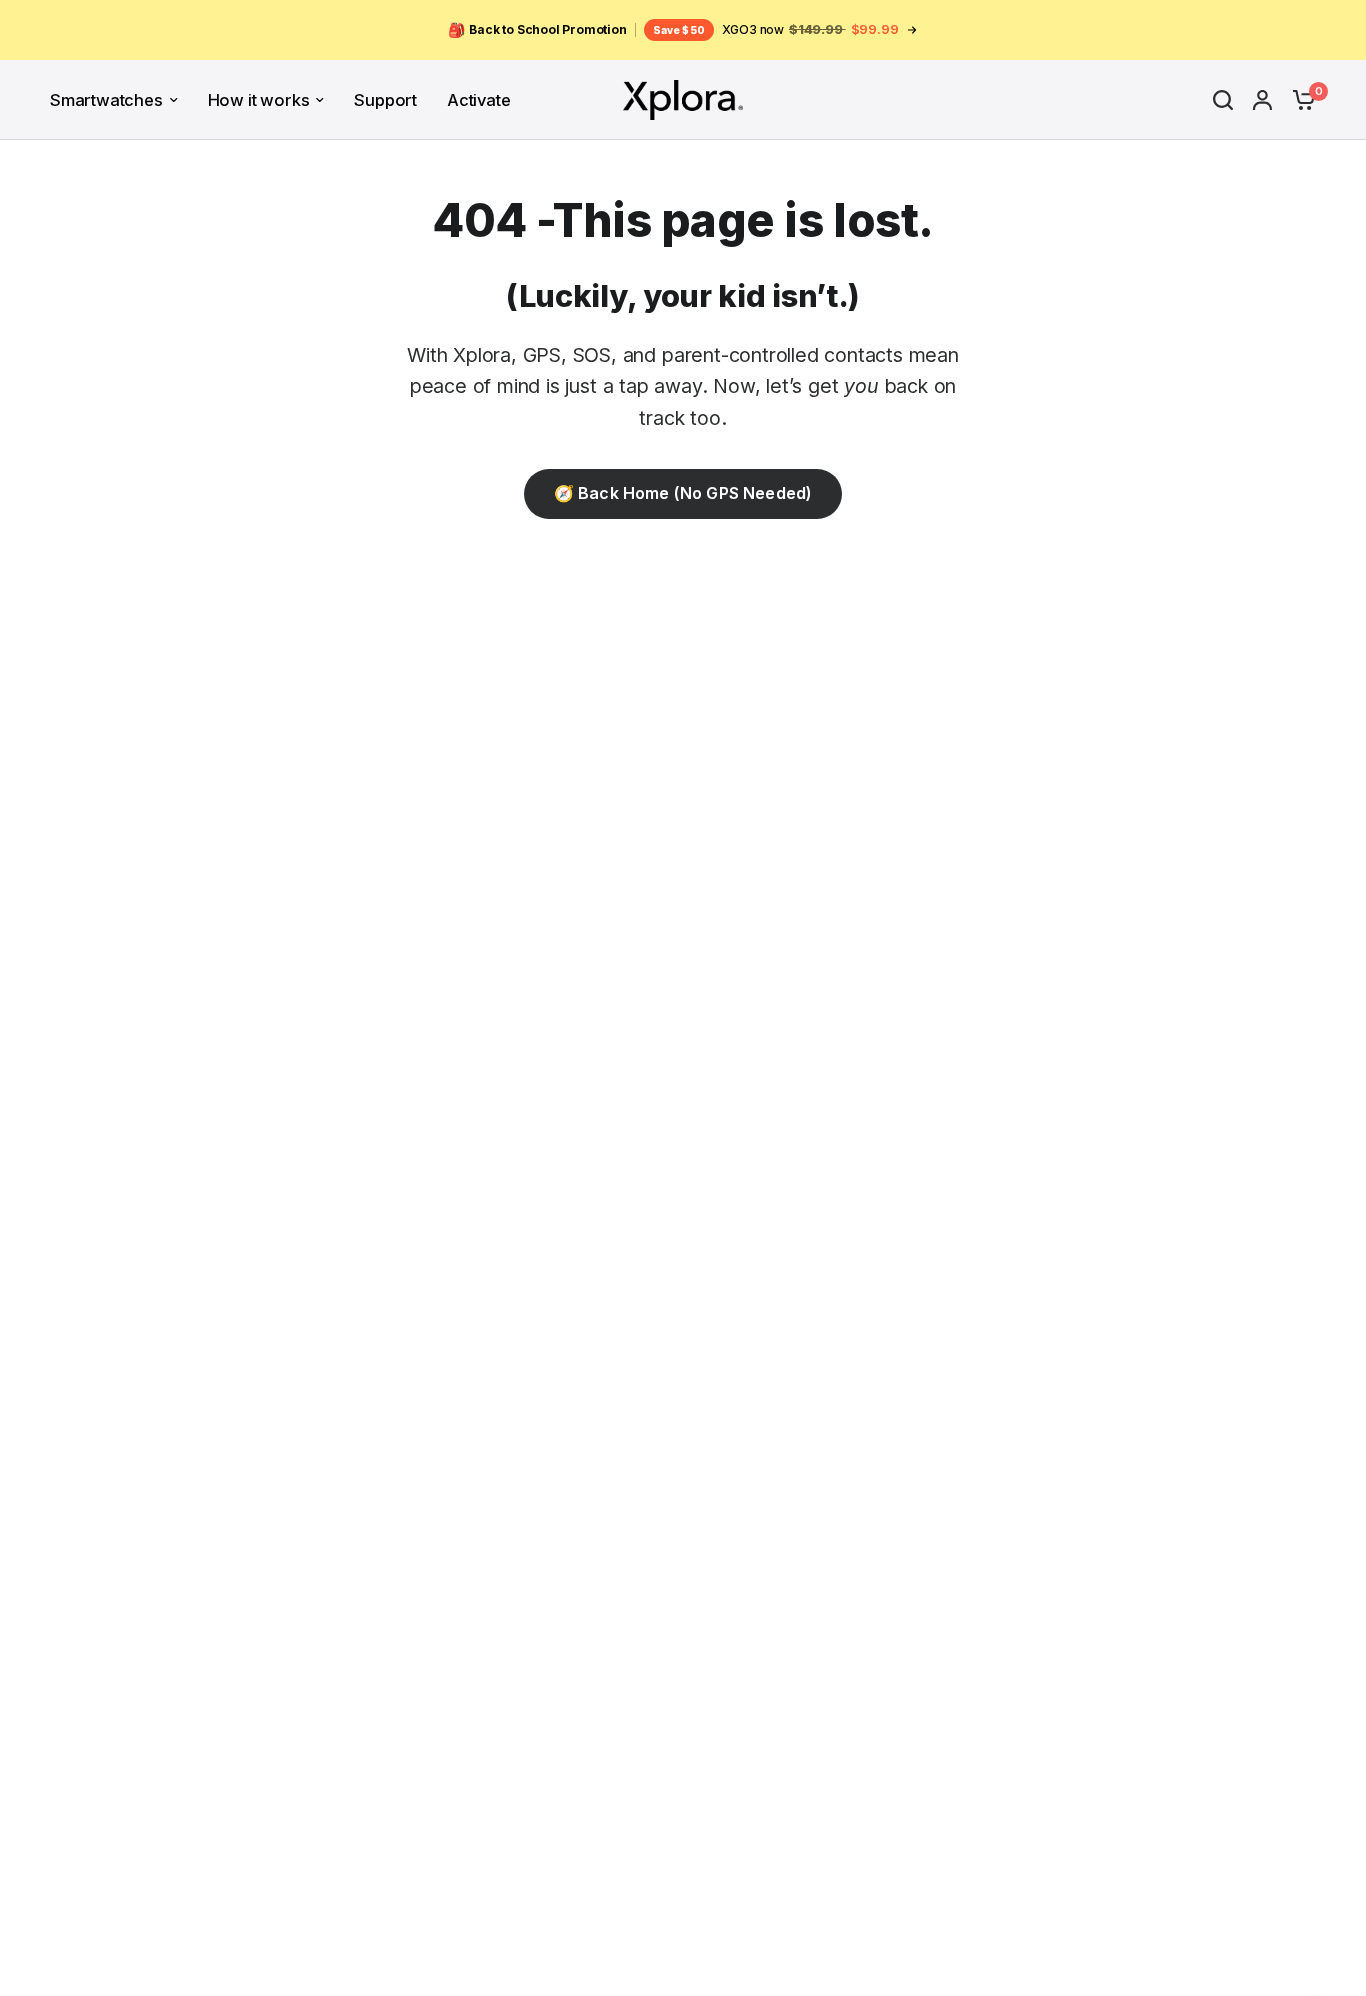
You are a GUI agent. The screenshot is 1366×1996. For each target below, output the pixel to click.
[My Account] (1262, 100)
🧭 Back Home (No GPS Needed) (683, 493)
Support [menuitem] (385, 100)
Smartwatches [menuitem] (106, 100)
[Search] (1223, 100)
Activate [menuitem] (478, 100)
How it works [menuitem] (259, 100)
